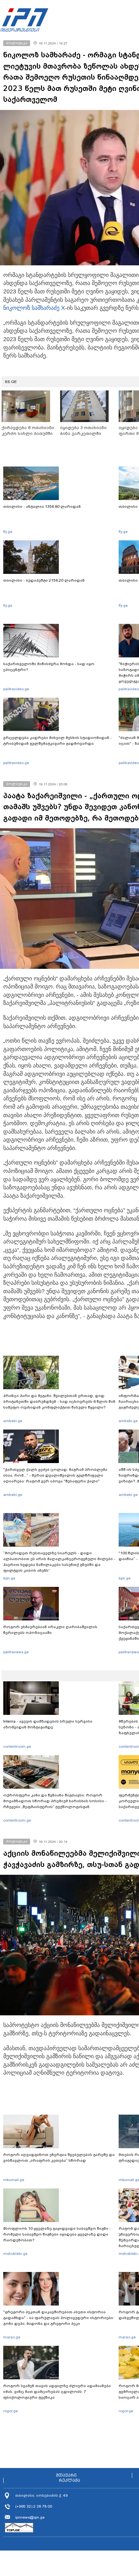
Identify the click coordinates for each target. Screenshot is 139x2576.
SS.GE (11, 382)
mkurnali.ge (14, 2180)
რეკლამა (69, 2481)
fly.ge (8, 532)
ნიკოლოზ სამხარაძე (31, 308)
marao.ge (12, 2337)
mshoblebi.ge (15, 2254)
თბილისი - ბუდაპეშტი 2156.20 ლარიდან (44, 580)
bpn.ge (9, 1578)
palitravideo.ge (16, 689)
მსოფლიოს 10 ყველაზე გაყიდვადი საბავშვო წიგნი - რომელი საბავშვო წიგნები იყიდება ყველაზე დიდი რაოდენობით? (57, 2234)
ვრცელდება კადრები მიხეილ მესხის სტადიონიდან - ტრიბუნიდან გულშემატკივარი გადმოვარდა (58, 741)
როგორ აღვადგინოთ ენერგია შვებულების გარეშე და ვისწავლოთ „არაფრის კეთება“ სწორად (59, 2158)
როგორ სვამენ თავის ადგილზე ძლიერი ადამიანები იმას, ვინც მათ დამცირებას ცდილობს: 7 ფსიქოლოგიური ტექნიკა (57, 2392)
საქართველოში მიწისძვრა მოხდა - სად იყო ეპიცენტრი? (49, 667)
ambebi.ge (13, 1421)
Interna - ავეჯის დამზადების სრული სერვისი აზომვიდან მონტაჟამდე (48, 1724)
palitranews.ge (16, 1652)
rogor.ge (11, 2411)
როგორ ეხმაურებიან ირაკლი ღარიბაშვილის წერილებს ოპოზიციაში (50, 1630)
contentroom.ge (17, 1746)
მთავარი (66, 2475)
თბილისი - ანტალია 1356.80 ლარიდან (42, 506)
